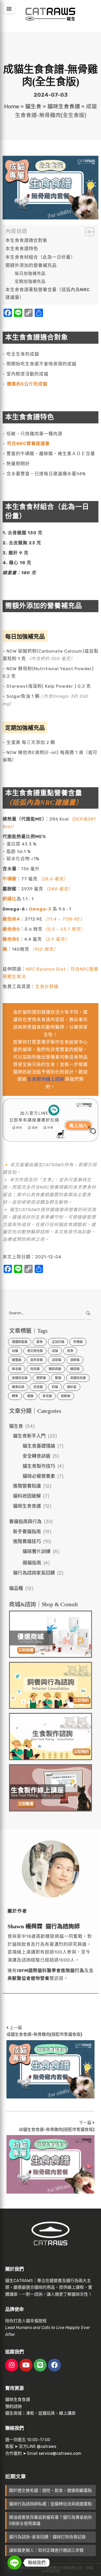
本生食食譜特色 (22, 249)
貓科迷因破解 (27, 1496)
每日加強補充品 (30, 273)
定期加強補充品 (30, 281)
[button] (9, 9)
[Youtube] (26, 2365)
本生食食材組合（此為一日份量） (40, 257)
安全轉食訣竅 (37, 1456)
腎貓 (58, 1378)
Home (12, 106)
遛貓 (30, 1396)
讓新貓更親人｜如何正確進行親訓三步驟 (46, 2550)
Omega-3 (40, 909)
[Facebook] (54, 2365)
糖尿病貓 (55, 1369)
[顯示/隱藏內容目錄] (87, 232)
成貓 (55, 1351)
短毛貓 (35, 1369)
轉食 (15, 1396)
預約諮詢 (13, 2406)
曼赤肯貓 (37, 1360)
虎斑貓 (38, 1387)
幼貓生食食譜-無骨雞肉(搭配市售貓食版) (57, 2130)
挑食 (70, 1351)
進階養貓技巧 (27, 1541)
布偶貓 (78, 1342)
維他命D (11, 929)
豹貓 (55, 1387)
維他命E (11, 939)
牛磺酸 (10, 879)
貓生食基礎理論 (39, 1446)
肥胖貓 (41, 1378)
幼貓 (15, 1351)
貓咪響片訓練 (37, 1552)
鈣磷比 (10, 899)
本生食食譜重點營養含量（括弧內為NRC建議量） (48, 294)
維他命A (11, 919)
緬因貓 (75, 1369)
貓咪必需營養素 (39, 1476)
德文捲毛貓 (35, 1351)
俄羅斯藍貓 (20, 1342)
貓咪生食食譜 (64, 106)
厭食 (40, 1342)
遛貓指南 (32, 1563)
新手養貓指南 (27, 1532)
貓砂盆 (72, 1387)
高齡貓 (66, 1396)
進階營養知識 (27, 1486)
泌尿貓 (56, 1360)
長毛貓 (47, 1396)
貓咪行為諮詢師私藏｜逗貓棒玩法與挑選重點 (51, 2504)
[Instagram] (12, 2365)
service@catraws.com (60, 2453)
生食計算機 (47, 987)
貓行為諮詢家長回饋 (34, 1573)
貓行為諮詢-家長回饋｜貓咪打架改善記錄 (47, 2537)
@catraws (46, 2446)
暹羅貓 (17, 1360)
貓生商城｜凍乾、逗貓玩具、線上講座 (40, 2413)
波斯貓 (75, 1360)
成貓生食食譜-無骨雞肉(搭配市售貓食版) (44, 2034)
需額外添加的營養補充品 (31, 265)
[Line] (40, 2365)
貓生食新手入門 (29, 1436)
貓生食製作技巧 (39, 1466)
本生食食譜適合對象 (26, 240)
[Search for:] (51, 1313)
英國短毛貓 (78, 1378)
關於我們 (15, 2269)
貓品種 (16, 1588)
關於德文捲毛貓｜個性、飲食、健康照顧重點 (51, 2491)
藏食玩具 (18, 1387)
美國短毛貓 (20, 1378)
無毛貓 (17, 1369)
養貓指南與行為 (25, 1522)
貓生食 (33, 106)
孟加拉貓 (58, 1342)
